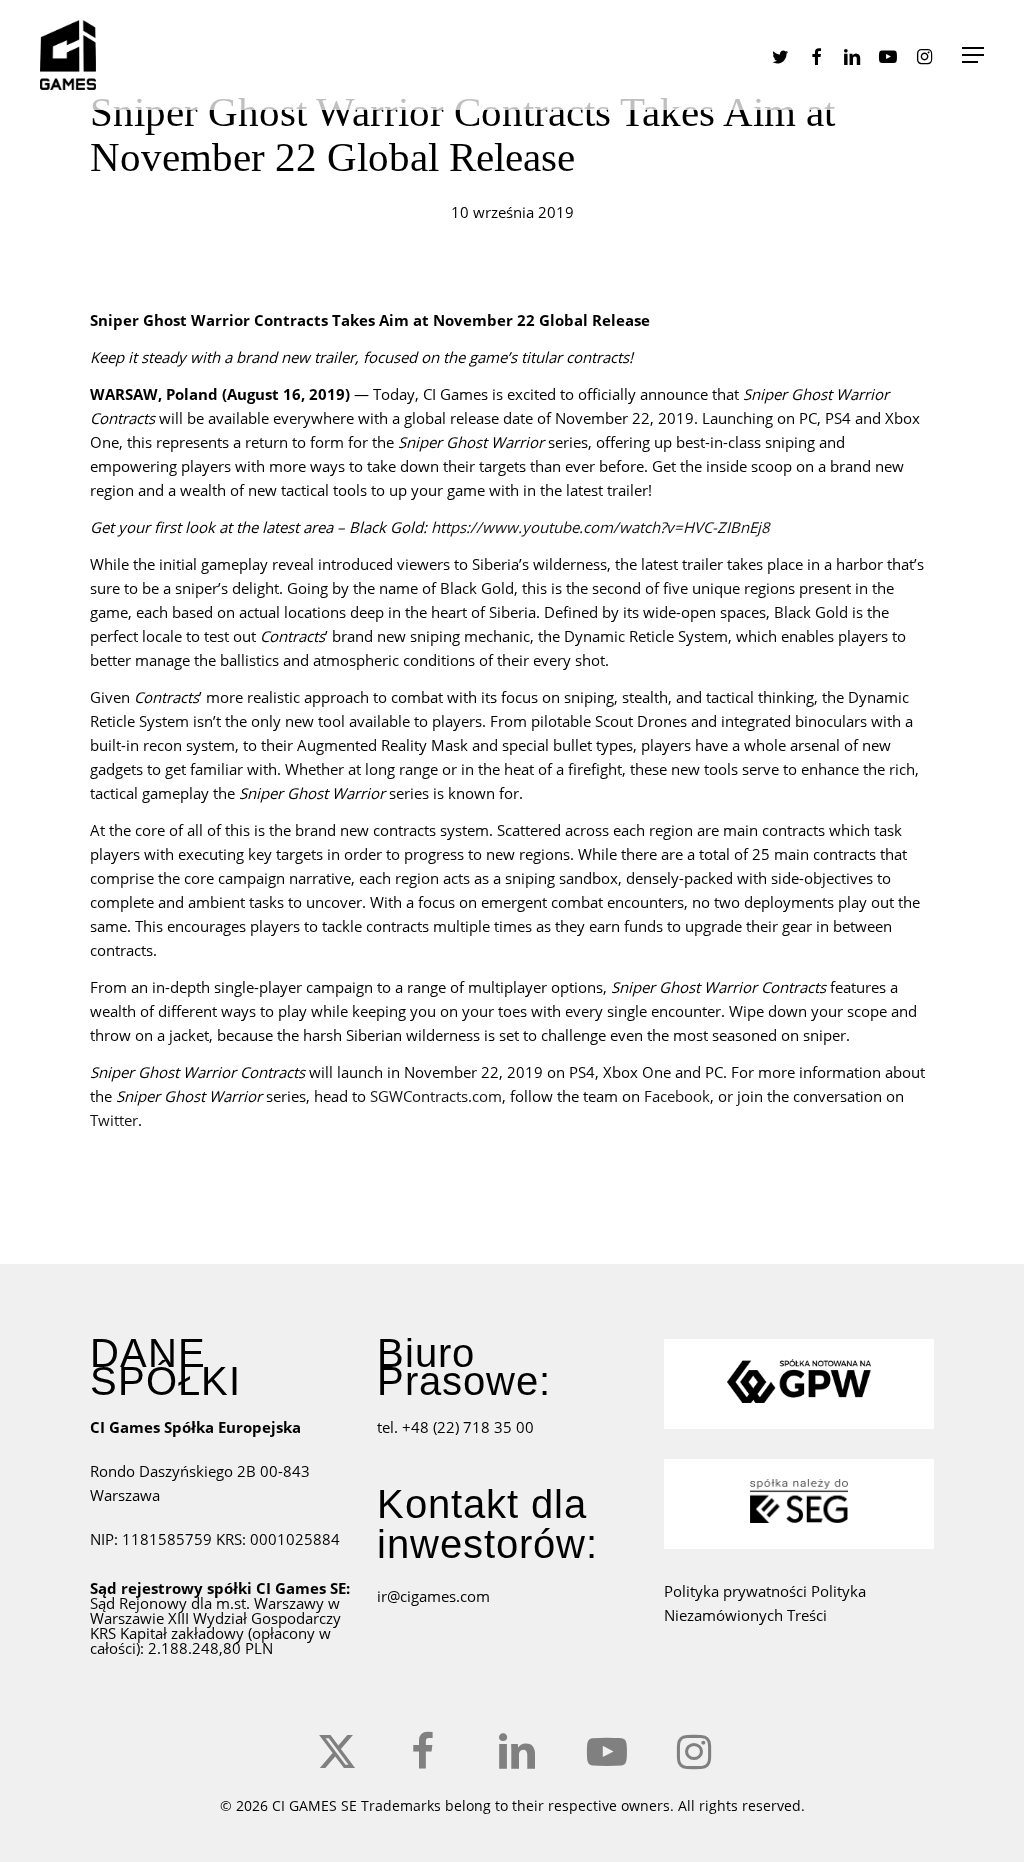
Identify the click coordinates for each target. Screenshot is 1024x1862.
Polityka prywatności (737, 1591)
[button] (973, 55)
